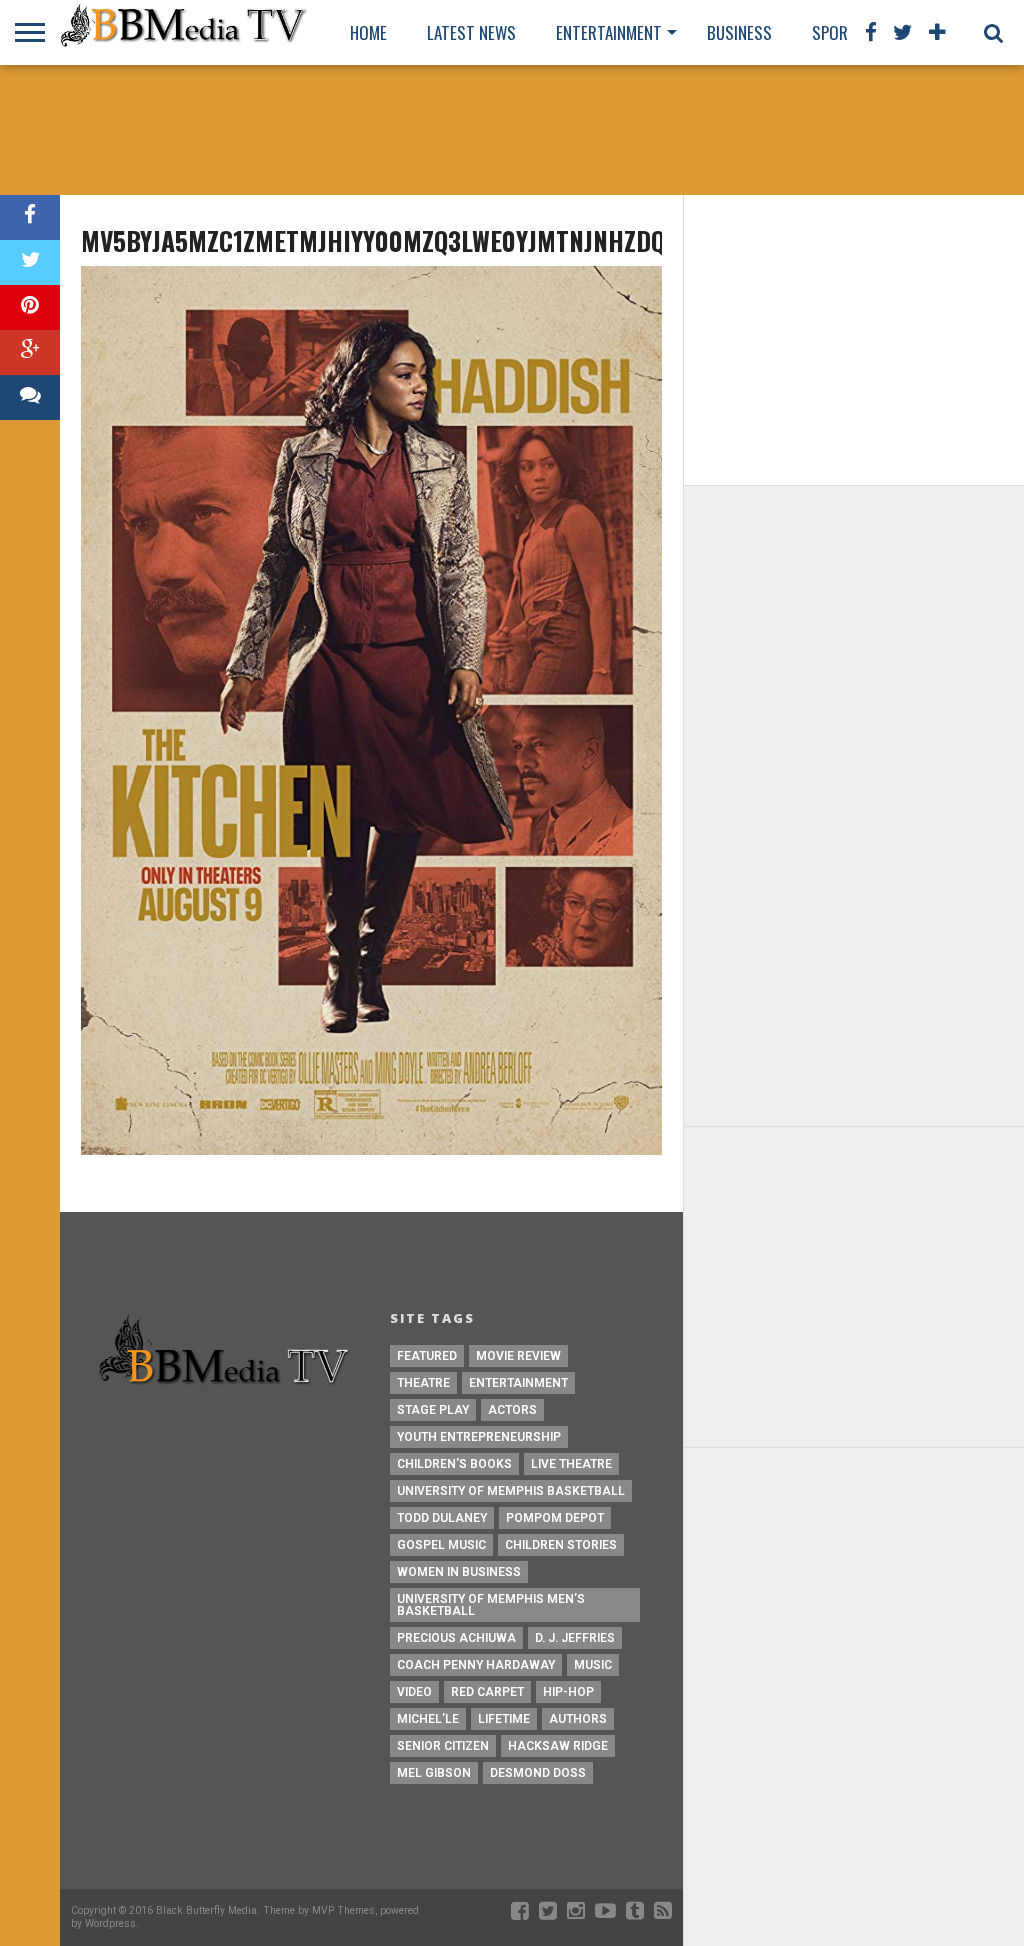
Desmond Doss (538, 1773)
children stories (561, 1545)
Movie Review (518, 1356)
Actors (512, 1410)
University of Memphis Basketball (511, 1491)
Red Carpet (487, 1692)
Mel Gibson (434, 1773)
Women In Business (459, 1572)
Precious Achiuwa (456, 1638)
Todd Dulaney (442, 1518)
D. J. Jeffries (575, 1638)
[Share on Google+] (30, 352)
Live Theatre (571, 1464)
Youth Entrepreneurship (479, 1437)
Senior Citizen (443, 1746)
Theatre (423, 1383)
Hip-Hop (568, 1692)
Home (368, 32)
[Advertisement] (512, 130)
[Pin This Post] (30, 307)
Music (593, 1665)
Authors (578, 1719)
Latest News (471, 32)
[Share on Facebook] (30, 217)
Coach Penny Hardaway (476, 1665)
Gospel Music (441, 1545)
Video (414, 1692)
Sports (839, 32)
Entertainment (609, 32)
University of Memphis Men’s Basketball (491, 1605)
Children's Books (454, 1464)
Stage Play (433, 1410)
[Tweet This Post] (30, 262)
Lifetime (504, 1719)
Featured (427, 1356)
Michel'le (428, 1719)
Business (739, 32)
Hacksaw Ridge (558, 1746)
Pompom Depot (555, 1518)
